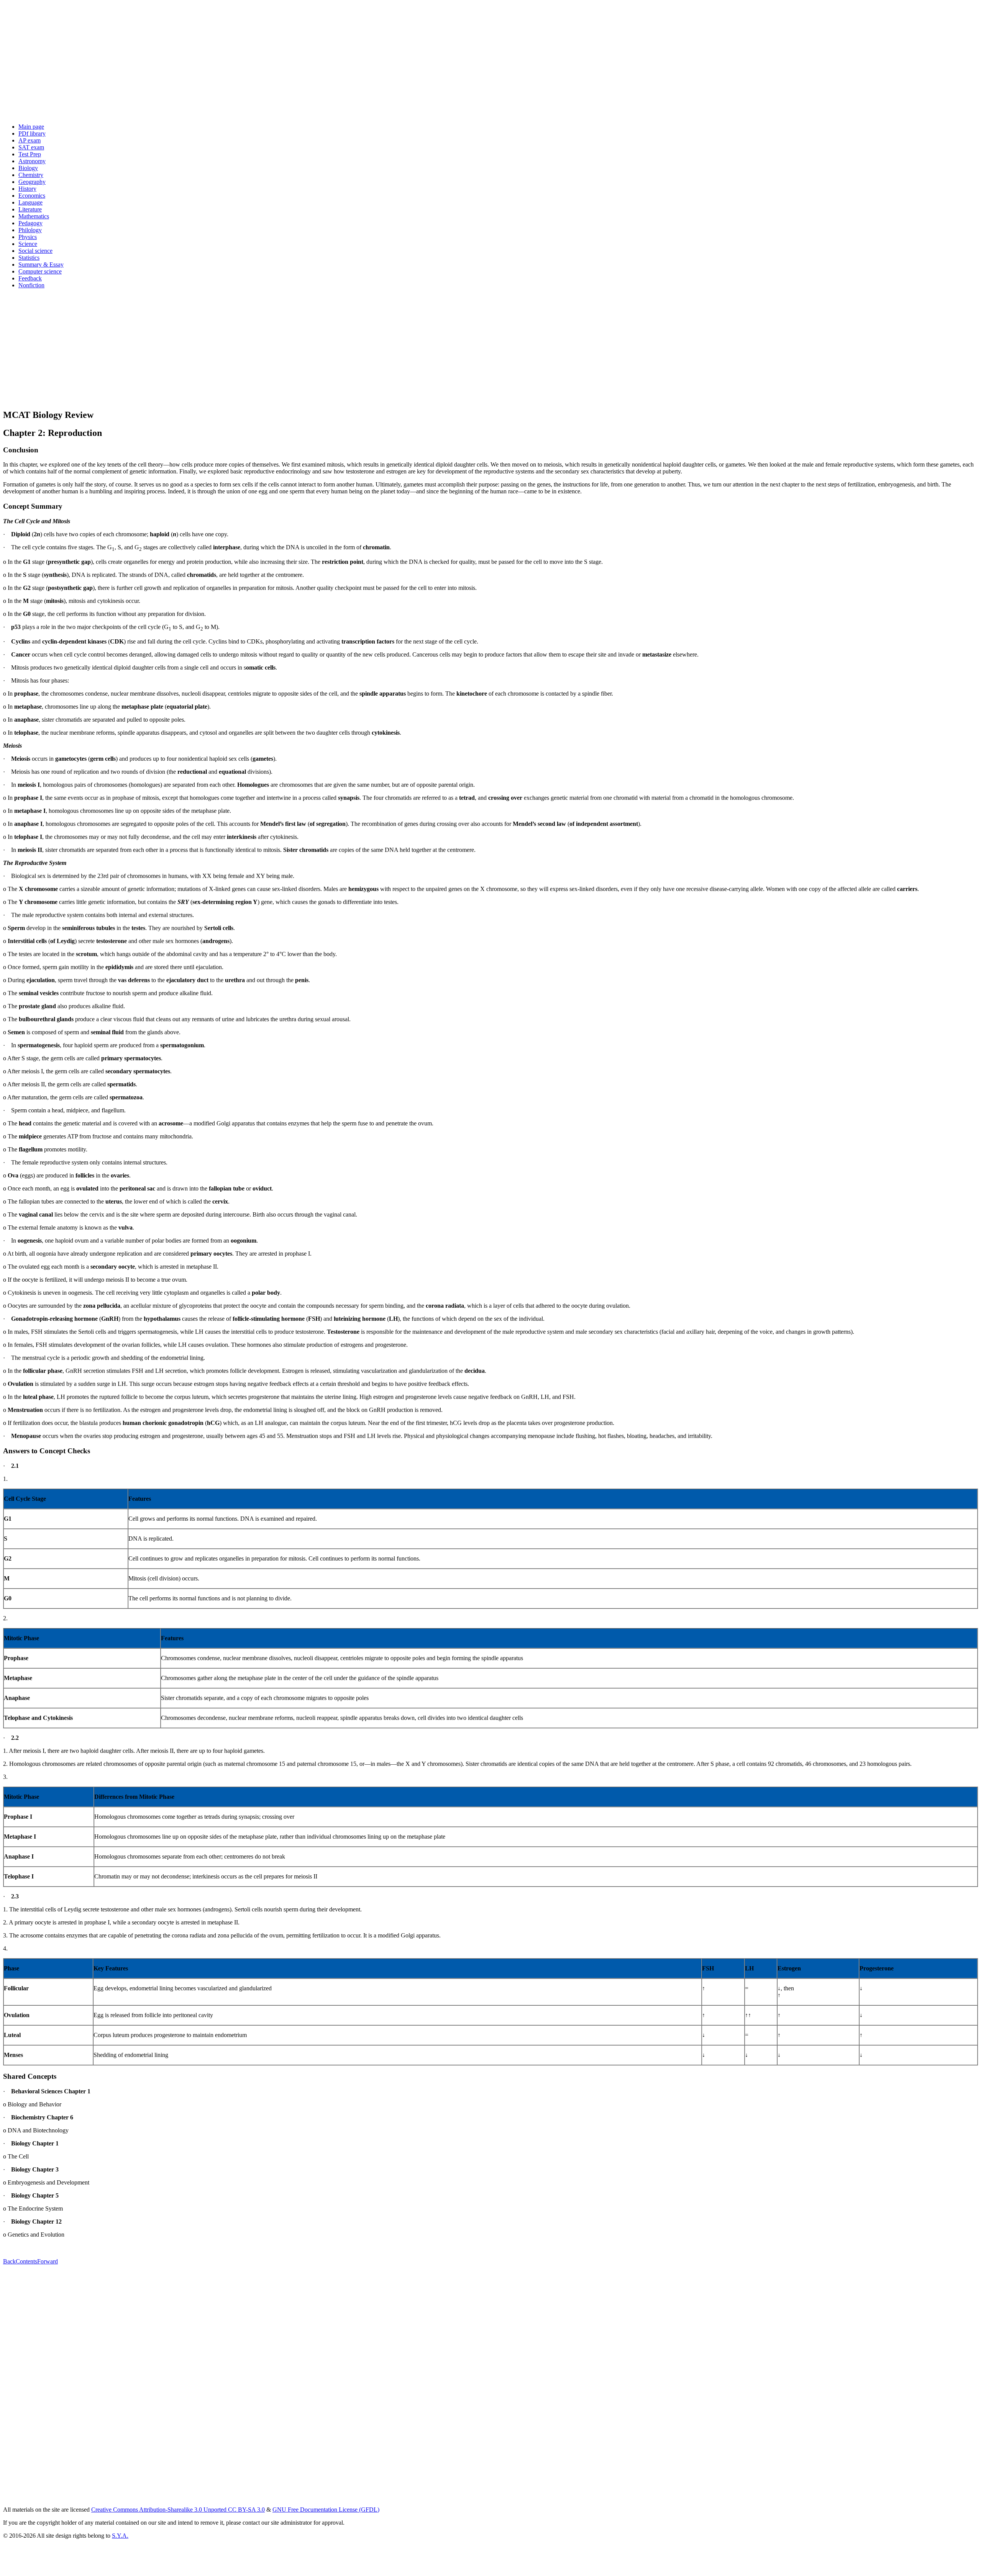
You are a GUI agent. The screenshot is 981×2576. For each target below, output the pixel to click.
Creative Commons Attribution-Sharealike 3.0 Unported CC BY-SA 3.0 (178, 2510)
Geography (32, 182)
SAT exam (31, 147)
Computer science (40, 271)
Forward (48, 2261)
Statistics (29, 258)
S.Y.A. (120, 2536)
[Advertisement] (233, 64)
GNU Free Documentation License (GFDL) (326, 2510)
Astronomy (32, 161)
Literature (30, 209)
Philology (30, 230)
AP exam (30, 140)
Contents (26, 2261)
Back (9, 2261)
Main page (31, 127)
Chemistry (31, 175)
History (27, 189)
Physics (28, 237)
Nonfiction (31, 285)
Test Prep (30, 154)
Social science (35, 251)
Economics (32, 196)
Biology (28, 168)
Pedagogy (30, 223)
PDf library (32, 133)
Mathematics (34, 216)
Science (28, 244)
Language (30, 202)
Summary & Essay (41, 264)
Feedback (30, 278)
